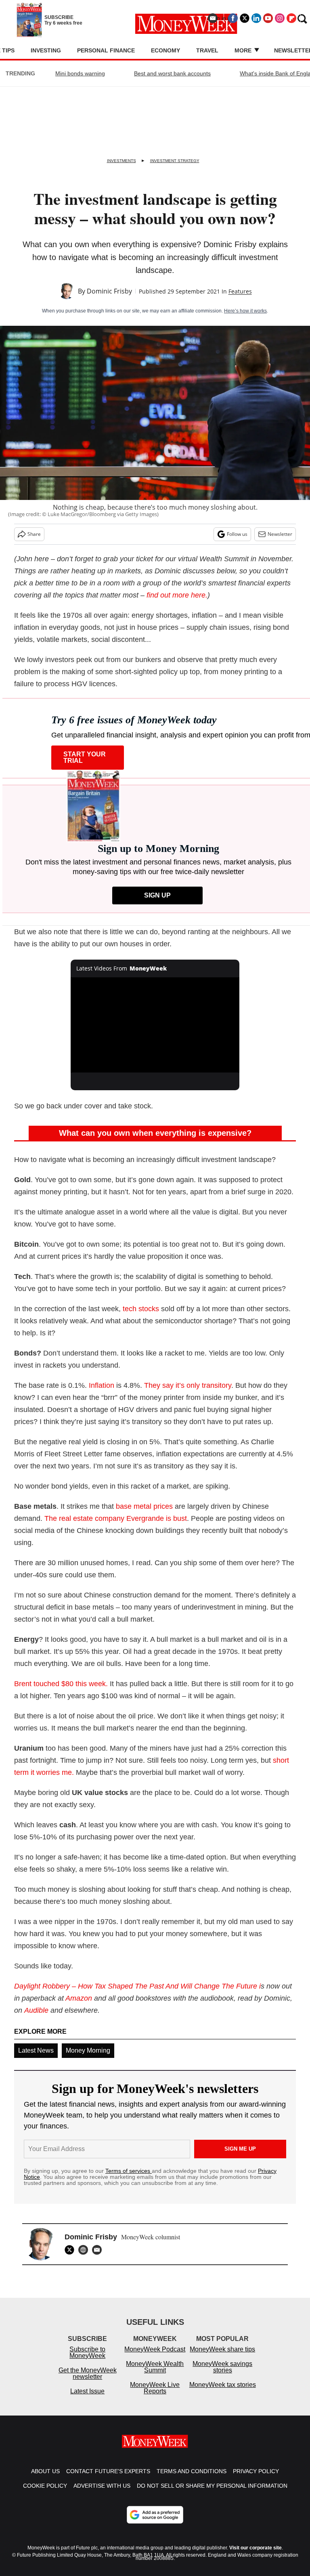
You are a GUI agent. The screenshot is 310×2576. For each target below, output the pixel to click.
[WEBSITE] (85, 2250)
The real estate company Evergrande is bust (116, 1518)
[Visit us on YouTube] (268, 18)
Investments (121, 161)
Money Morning (88, 2050)
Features (240, 291)
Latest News (36, 2050)
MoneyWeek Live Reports (155, 2396)
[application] (155, 1025)
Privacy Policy (256, 2479)
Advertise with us (102, 2494)
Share (34, 534)
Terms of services (129, 2171)
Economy (165, 50)
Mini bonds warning (80, 73)
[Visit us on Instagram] (280, 18)
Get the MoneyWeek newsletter (88, 2381)
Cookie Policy (45, 2494)
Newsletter (280, 534)
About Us (45, 2479)
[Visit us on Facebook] (233, 18)
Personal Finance (106, 50)
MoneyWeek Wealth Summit (155, 2375)
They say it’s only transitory (188, 1385)
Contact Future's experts (108, 2479)
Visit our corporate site (256, 2556)
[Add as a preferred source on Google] (155, 2523)
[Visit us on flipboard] (291, 18)
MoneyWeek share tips (222, 2357)
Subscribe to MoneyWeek (87, 2360)
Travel (207, 50)
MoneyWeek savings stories (222, 2375)
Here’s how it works (245, 311)
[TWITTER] (71, 2250)
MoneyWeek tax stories (223, 2393)
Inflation (102, 1385)
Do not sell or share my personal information (212, 2494)
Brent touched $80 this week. (61, 1684)
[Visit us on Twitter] (245, 18)
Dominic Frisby (109, 291)
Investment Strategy (175, 161)
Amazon (79, 1998)
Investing (46, 50)
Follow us (237, 534)
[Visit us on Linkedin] (256, 18)
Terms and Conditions (192, 2479)
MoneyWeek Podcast (155, 2357)
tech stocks (141, 1309)
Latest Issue (87, 2399)
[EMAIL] (99, 2250)
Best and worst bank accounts (172, 73)
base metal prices (144, 1506)
